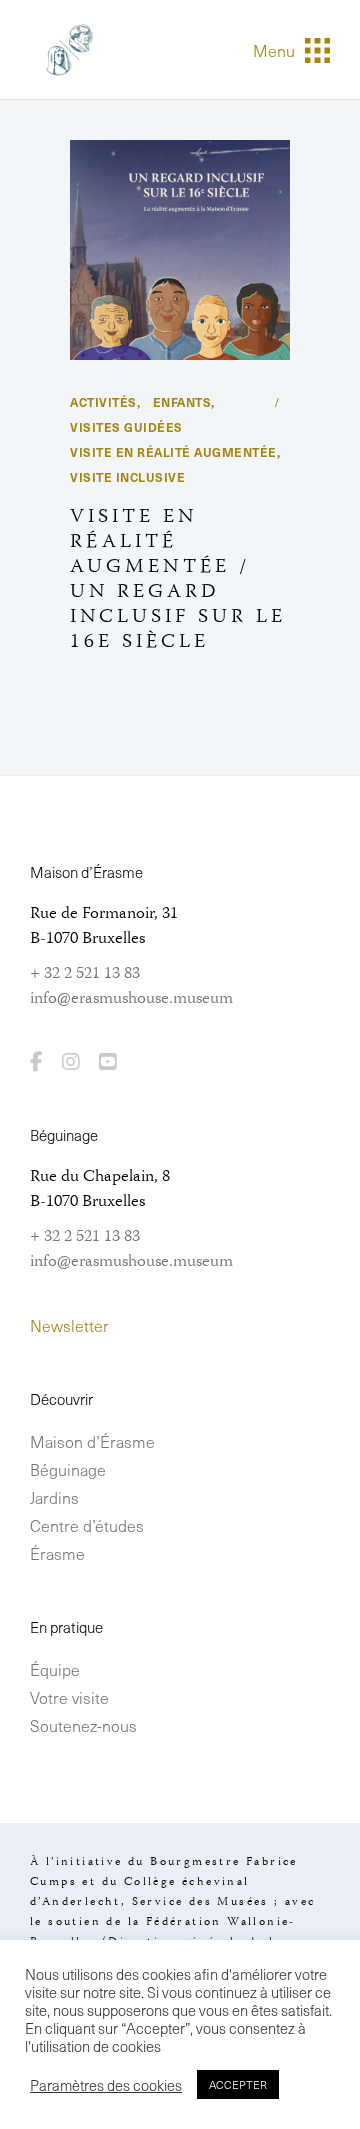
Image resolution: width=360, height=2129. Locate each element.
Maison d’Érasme (92, 1441)
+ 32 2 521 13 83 (85, 974)
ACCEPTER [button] (238, 2084)
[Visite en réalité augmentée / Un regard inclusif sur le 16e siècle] (180, 250)
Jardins (54, 1497)
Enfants (182, 402)
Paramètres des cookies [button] (106, 2085)
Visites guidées (126, 427)
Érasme (57, 1553)
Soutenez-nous (83, 1725)
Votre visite (69, 1697)
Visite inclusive (127, 477)
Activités (103, 402)
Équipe (55, 1669)
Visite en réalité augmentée (173, 452)
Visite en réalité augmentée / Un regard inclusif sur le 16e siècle (178, 580)
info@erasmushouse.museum (131, 999)
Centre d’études (87, 1525)
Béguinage (68, 1469)
